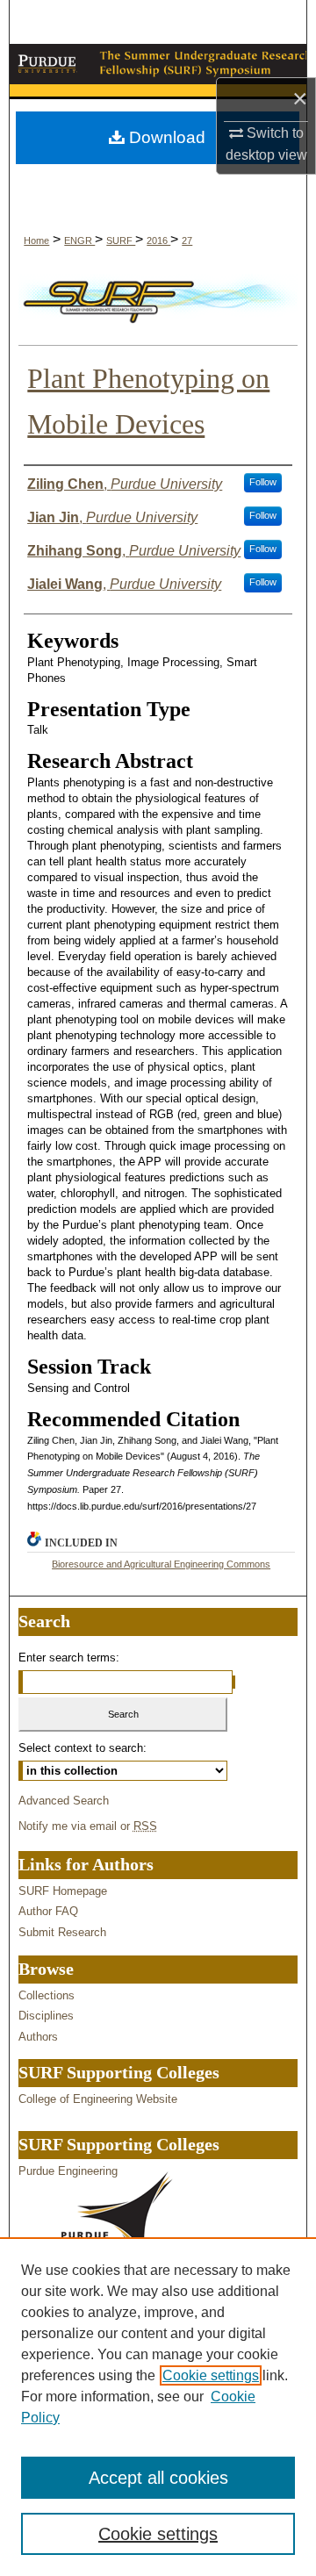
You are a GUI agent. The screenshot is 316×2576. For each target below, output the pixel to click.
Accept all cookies (158, 2478)
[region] (158, 2407)
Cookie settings (211, 2375)
